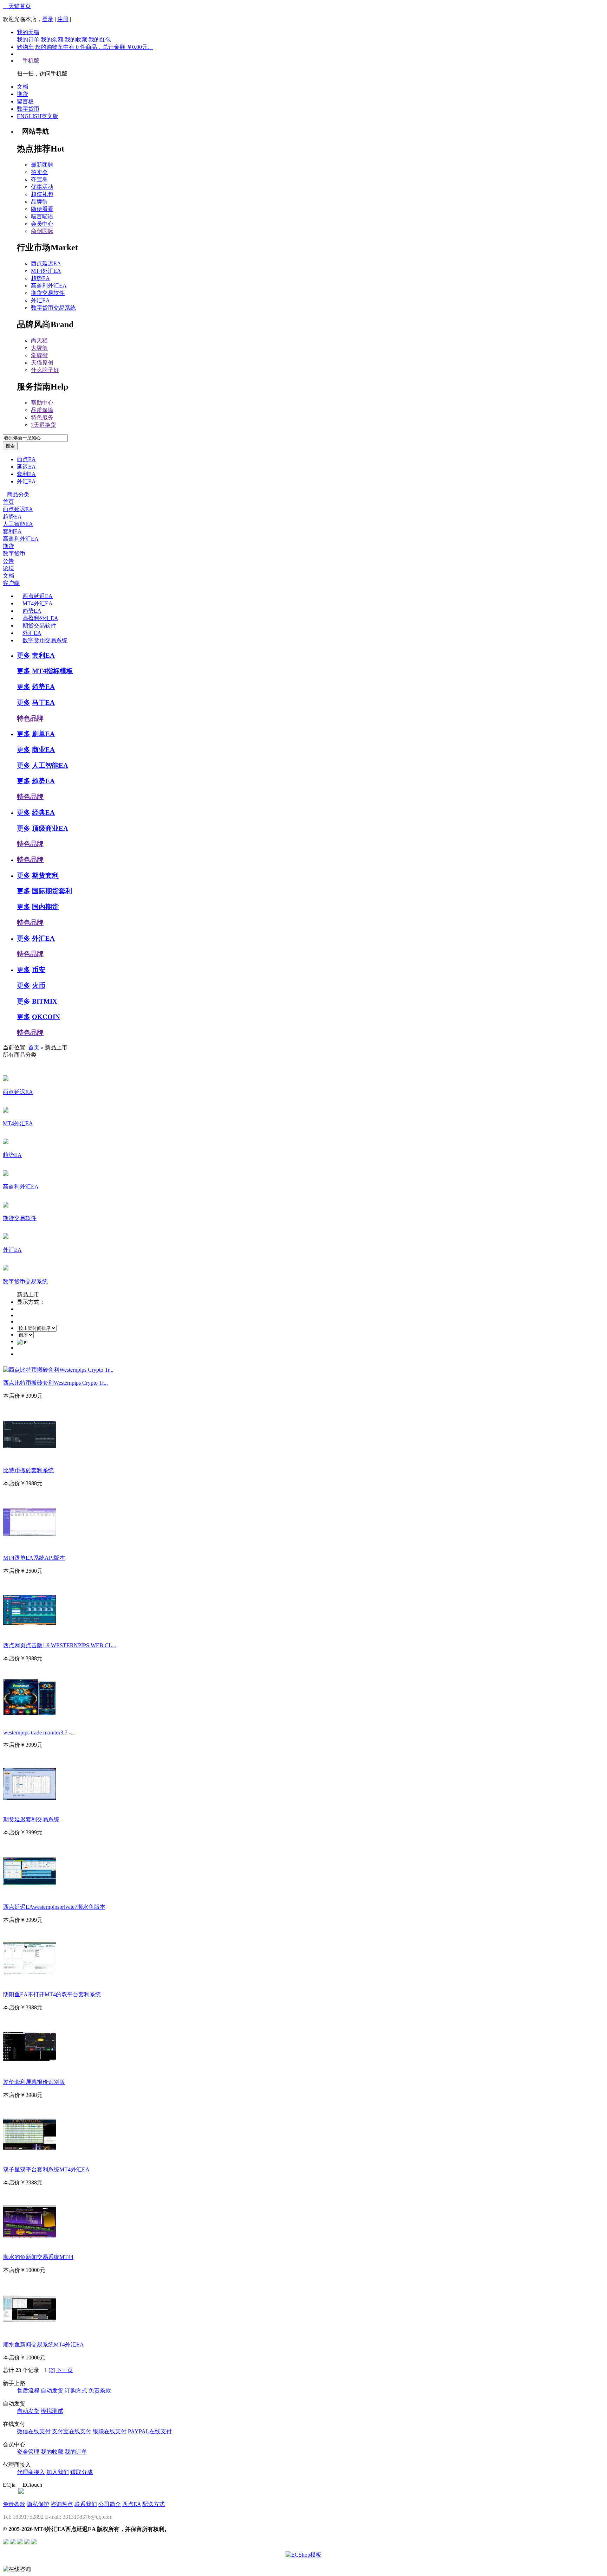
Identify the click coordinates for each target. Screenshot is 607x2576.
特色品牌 (30, 718)
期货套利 (45, 875)
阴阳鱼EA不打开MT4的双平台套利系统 (52, 1994)
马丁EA (43, 703)
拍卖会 (39, 172)
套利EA (26, 474)
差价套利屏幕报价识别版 (34, 2082)
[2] (52, 2370)
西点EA (26, 459)
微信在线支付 (34, 2431)
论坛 (8, 568)
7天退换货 (44, 425)
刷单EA (43, 734)
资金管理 (28, 2452)
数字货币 (28, 109)
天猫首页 (17, 6)
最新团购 (42, 165)
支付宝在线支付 (72, 2431)
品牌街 (39, 202)
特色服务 (42, 417)
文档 (22, 87)
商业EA (43, 750)
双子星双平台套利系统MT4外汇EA (46, 2169)
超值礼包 (42, 194)
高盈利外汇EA (49, 286)
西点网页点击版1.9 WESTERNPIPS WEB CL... (60, 1645)
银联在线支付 (110, 2431)
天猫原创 (42, 363)
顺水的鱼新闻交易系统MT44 (38, 2257)
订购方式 (76, 2391)
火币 (39, 986)
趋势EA (40, 278)
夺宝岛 (39, 179)
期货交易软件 (48, 293)
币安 (39, 970)
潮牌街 (39, 355)
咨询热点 (62, 2504)
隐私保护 (38, 2504)
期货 (22, 94)
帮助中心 (42, 403)
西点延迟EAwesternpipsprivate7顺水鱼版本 (54, 1907)
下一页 (65, 2370)
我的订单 (28, 40)
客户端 (11, 583)
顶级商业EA (50, 828)
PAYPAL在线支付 (150, 2431)
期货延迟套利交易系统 (31, 1819)
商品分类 (16, 494)
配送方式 (154, 2504)
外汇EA (40, 300)
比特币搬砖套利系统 (28, 1470)
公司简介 (110, 2504)
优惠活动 (42, 187)
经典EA (43, 813)
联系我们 (86, 2504)
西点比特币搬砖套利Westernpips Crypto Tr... (56, 1383)
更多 (24, 655)
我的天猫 (28, 32)
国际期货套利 (52, 891)
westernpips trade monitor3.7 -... (39, 1733)
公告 (8, 561)
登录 (48, 19)
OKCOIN (46, 1017)
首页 (8, 502)
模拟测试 (52, 2411)
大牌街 (39, 348)
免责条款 (100, 2391)
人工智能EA (18, 524)
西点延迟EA (46, 263)
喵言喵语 (42, 216)
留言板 (25, 101)
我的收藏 (76, 40)
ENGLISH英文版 (38, 116)
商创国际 (42, 231)
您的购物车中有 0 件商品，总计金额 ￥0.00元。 (94, 47)
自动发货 (52, 2391)
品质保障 (42, 410)
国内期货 (45, 907)
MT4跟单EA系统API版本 (34, 1558)
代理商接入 (31, 2472)
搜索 (10, 446)
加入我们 (58, 2472)
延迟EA (26, 467)
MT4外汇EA (46, 271)
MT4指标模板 (53, 671)
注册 (63, 19)
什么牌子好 (45, 370)
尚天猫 (39, 340)
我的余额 (52, 40)
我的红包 (100, 40)
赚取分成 (81, 2472)
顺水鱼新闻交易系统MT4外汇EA (44, 2345)
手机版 (31, 61)
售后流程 (28, 2391)
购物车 (25, 47)
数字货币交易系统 (53, 308)
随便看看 (42, 209)
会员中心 (42, 224)
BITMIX (45, 1001)
